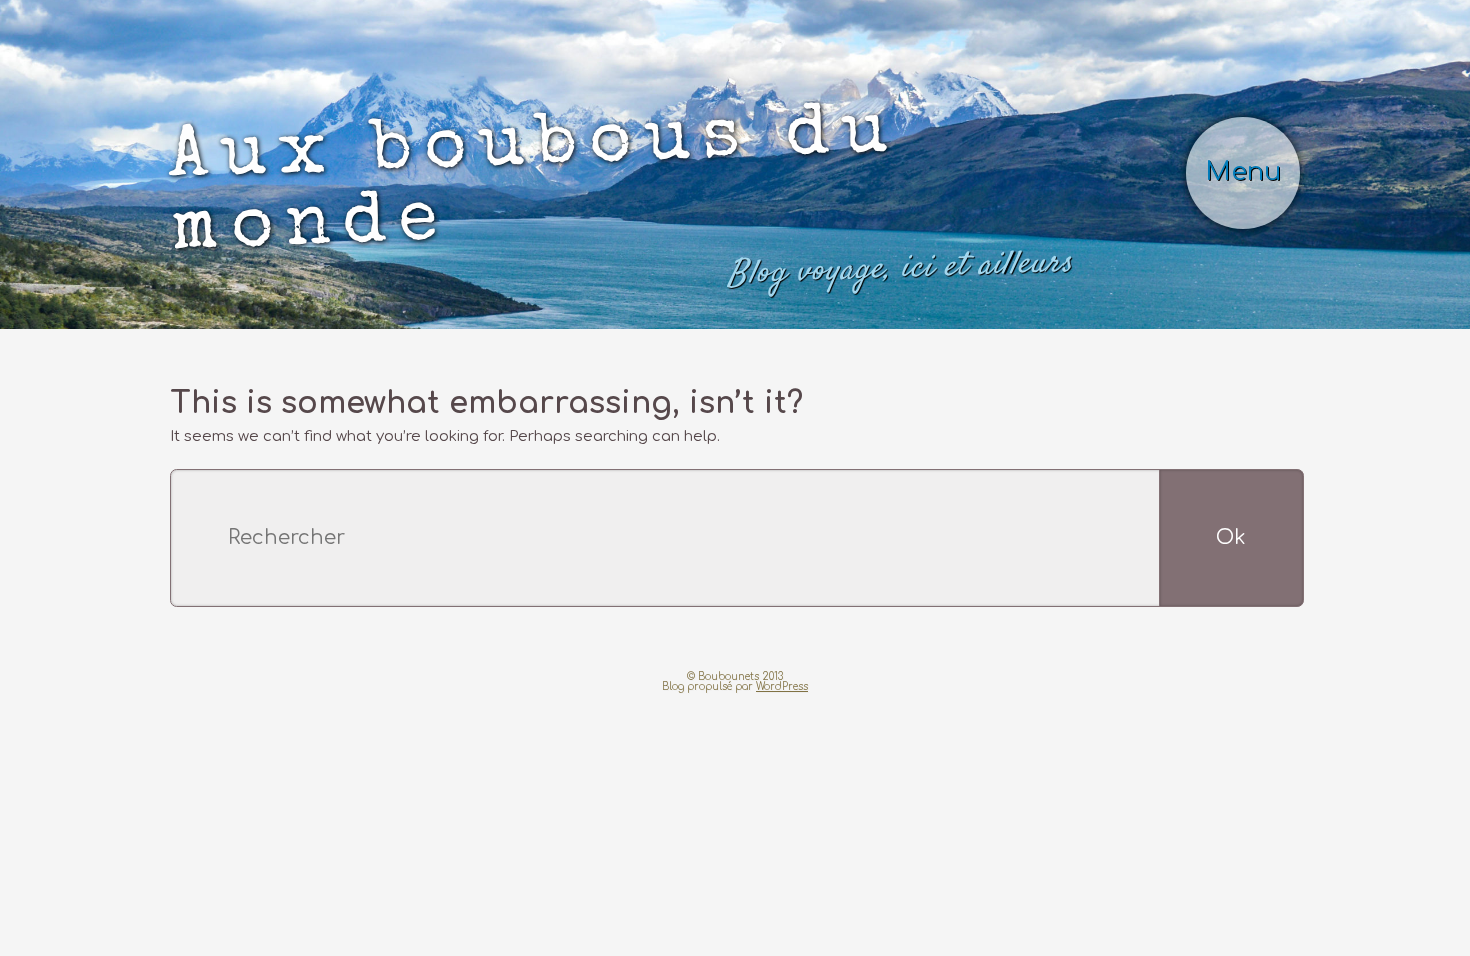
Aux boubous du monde (563, 126)
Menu (1257, 110)
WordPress (782, 552)
